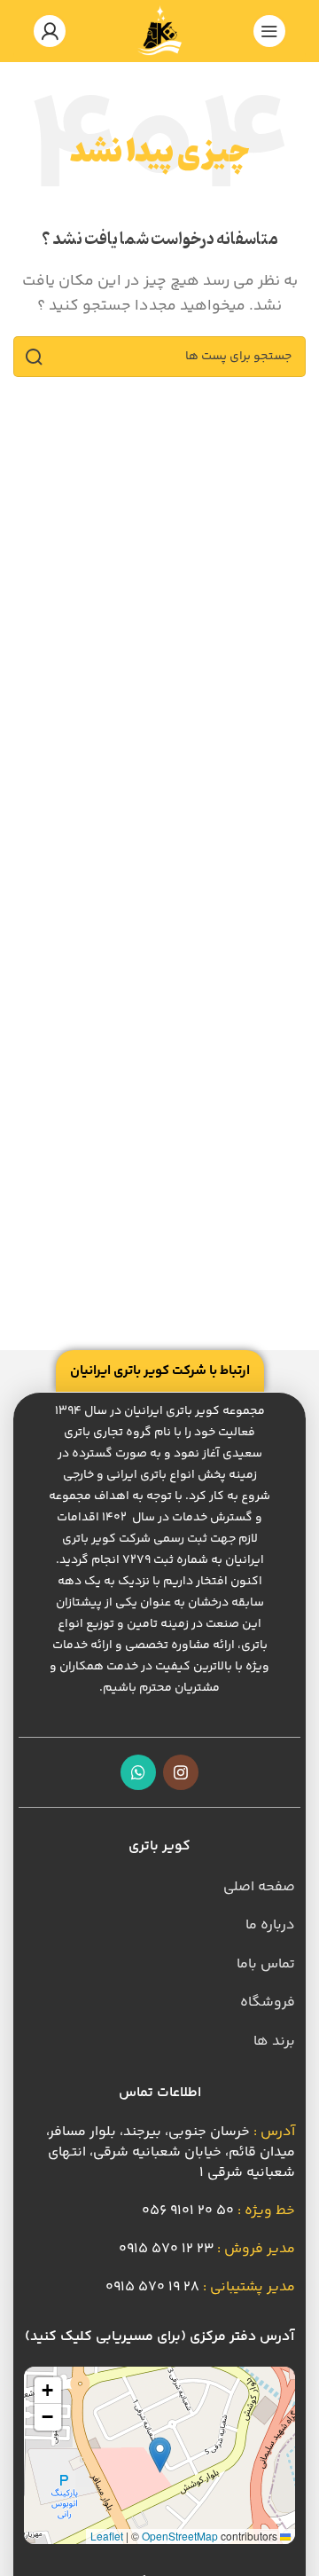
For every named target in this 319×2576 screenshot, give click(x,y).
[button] (160, 2455)
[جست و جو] (34, 357)
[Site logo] (159, 31)
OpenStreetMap (180, 2536)
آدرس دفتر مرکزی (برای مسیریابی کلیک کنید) (159, 2337)
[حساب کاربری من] (50, 31)
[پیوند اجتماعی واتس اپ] (138, 1772)
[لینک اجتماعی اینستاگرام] (181, 1772)
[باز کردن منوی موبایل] (269, 31)
